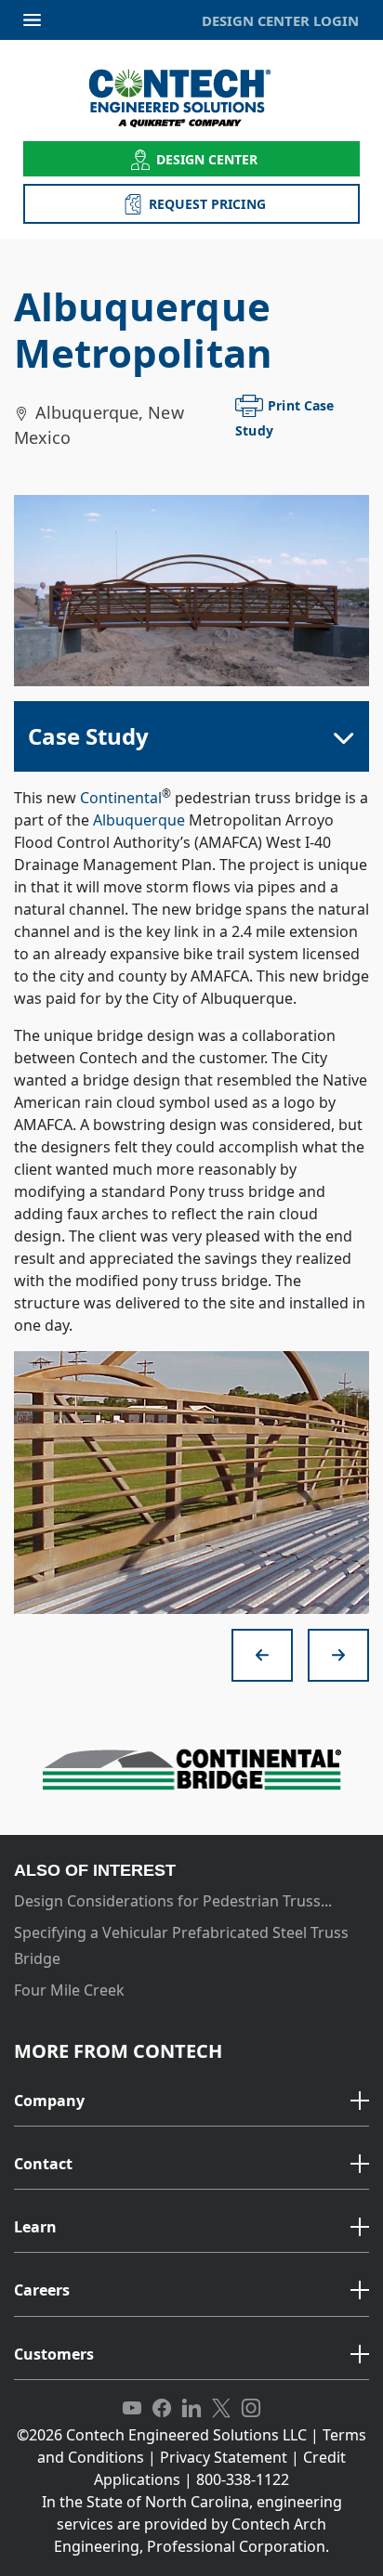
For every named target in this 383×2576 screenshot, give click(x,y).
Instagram (251, 2409)
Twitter (221, 2409)
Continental (121, 798)
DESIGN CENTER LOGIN (280, 20)
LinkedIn (191, 2409)
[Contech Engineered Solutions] (192, 98)
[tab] (191, 2102)
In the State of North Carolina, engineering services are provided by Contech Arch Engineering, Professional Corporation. (192, 2524)
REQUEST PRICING (207, 204)
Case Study (88, 736)
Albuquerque (139, 820)
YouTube (132, 2409)
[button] (191, 2101)
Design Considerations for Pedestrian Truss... (173, 1901)
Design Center (207, 159)
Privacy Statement (224, 2457)
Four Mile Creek (69, 1990)
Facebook (162, 2409)
